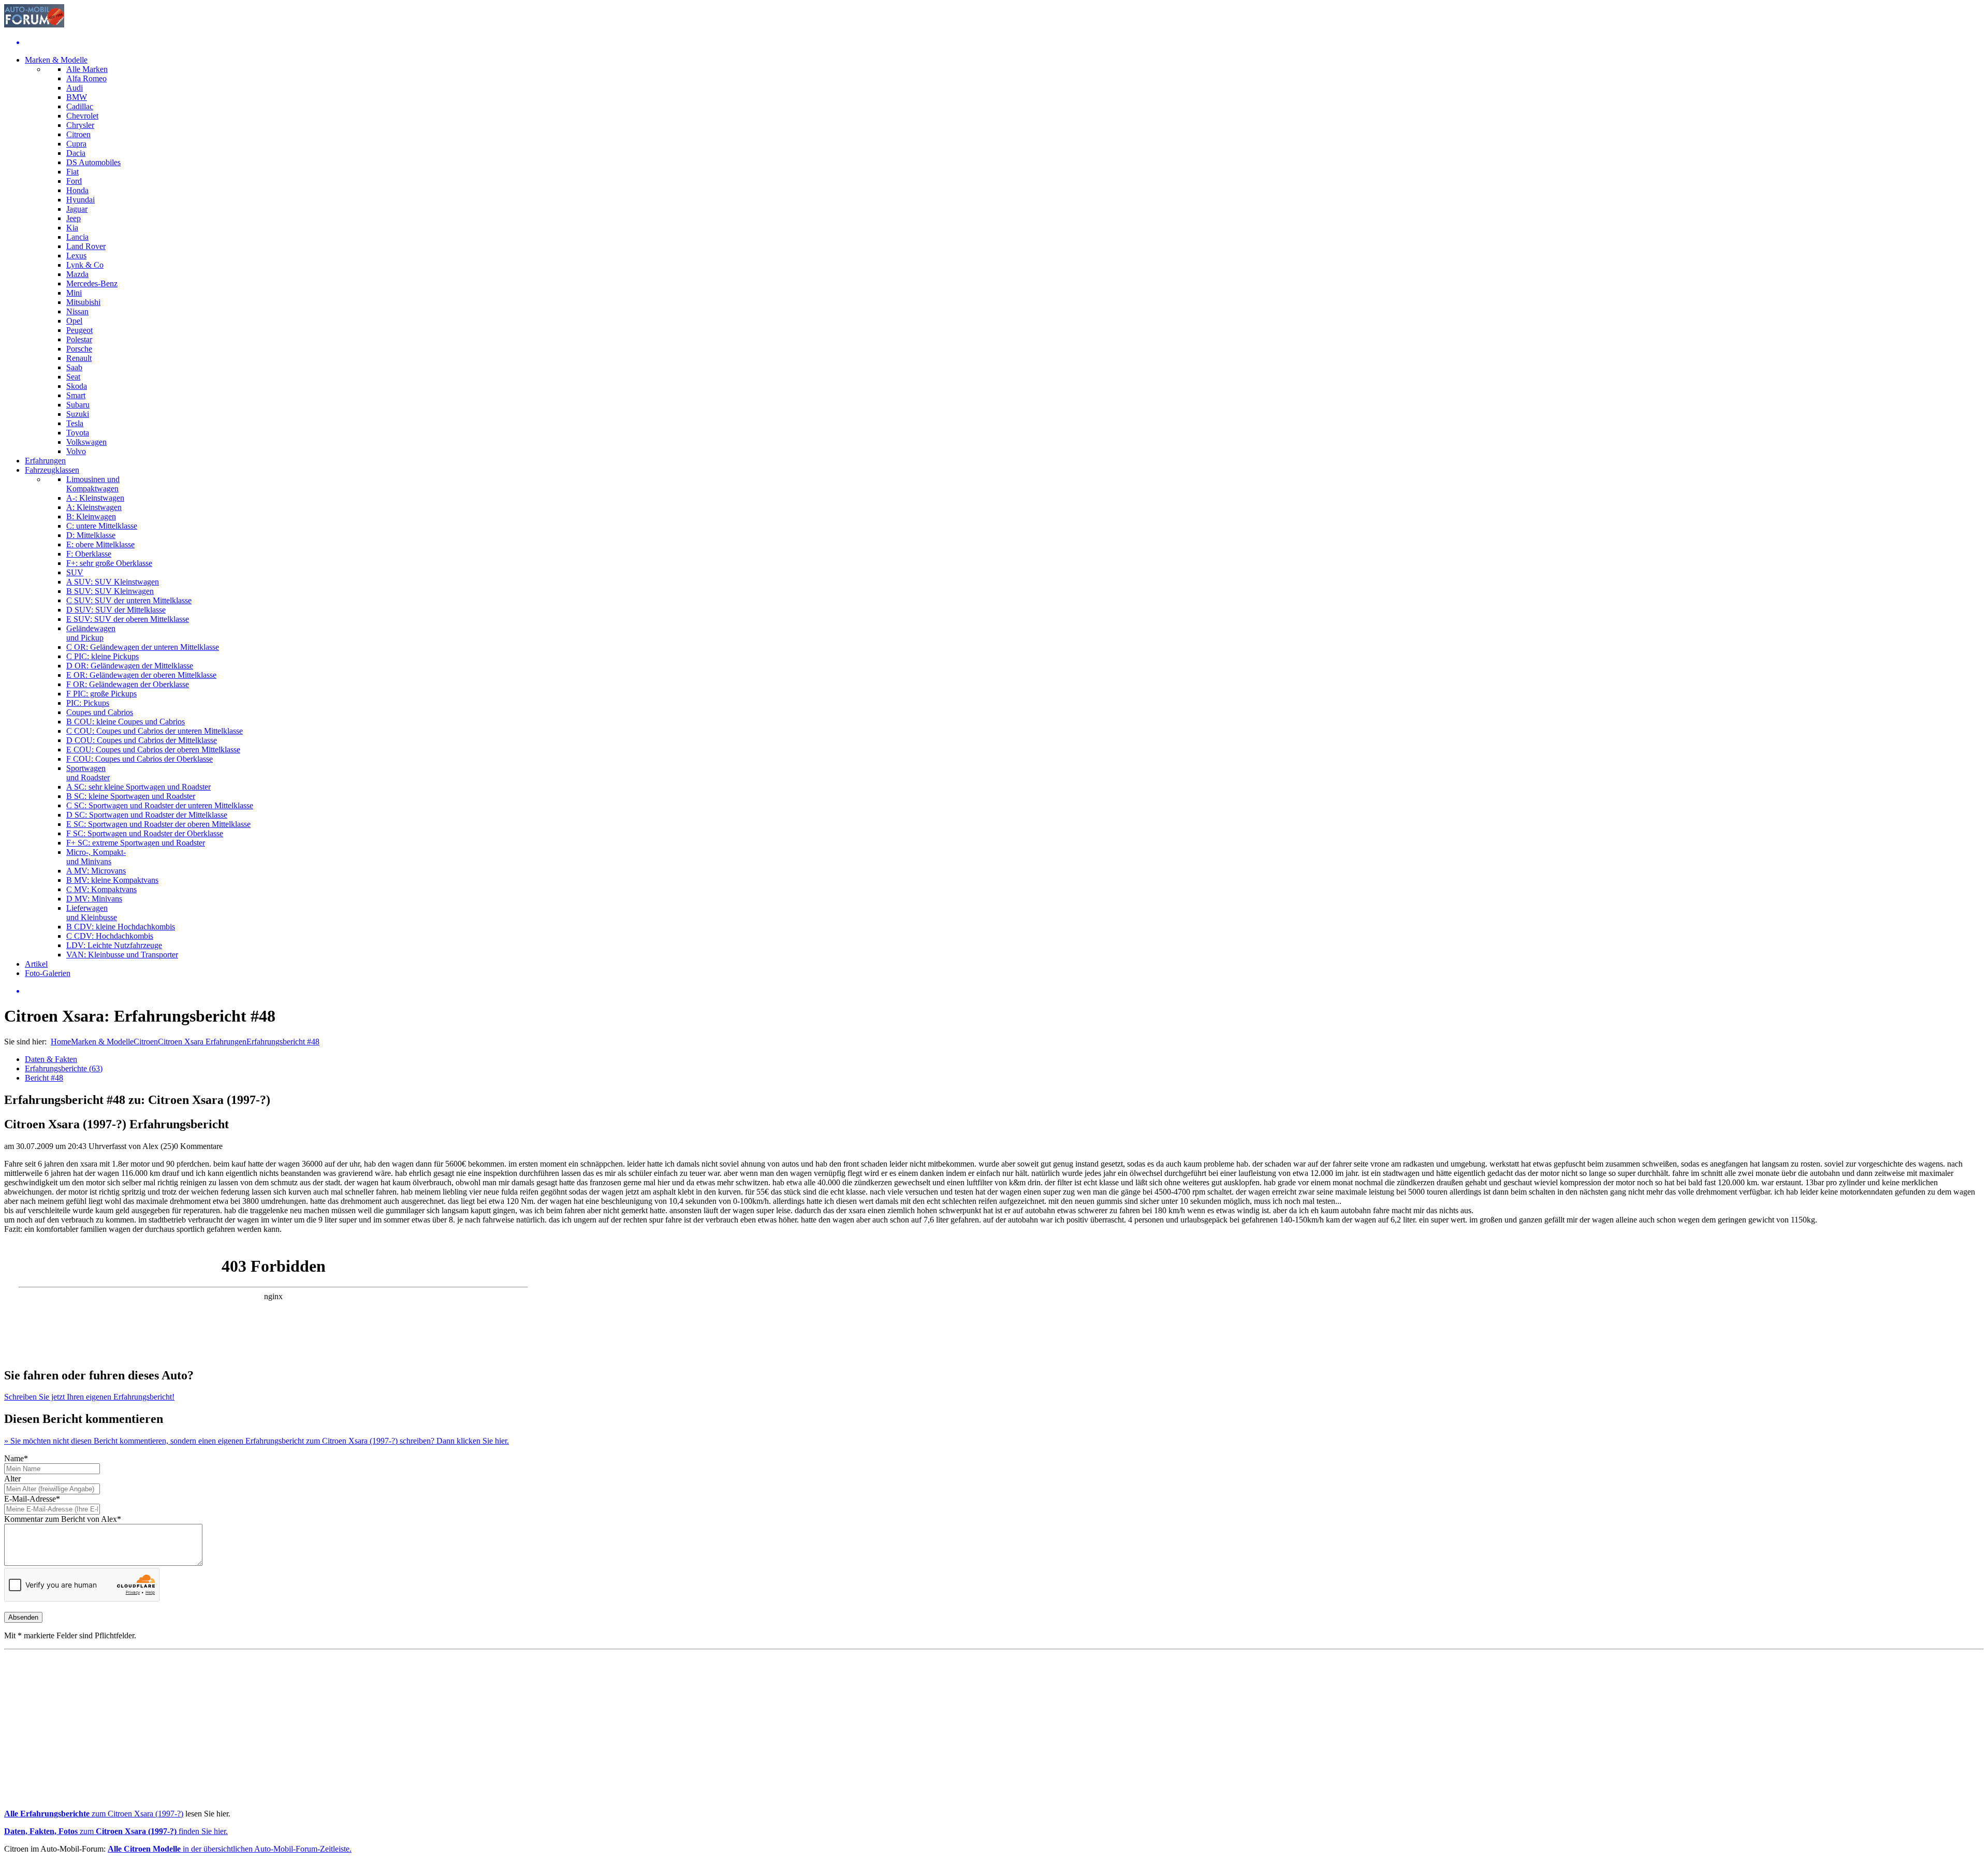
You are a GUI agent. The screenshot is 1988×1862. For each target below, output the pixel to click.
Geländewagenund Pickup (91, 633)
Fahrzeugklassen (52, 470)
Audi (75, 88)
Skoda (77, 386)
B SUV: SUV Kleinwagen (110, 591)
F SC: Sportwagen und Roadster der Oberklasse (145, 833)
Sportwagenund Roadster (88, 773)
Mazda (77, 274)
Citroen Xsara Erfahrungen (202, 1042)
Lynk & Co (85, 265)
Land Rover (86, 246)
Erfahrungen (45, 461)
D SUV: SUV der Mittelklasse (116, 610)
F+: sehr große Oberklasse (109, 563)
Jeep (74, 218)
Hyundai (81, 200)
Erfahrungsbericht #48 (283, 1042)
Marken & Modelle (56, 60)
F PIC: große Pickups (101, 694)
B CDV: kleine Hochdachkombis (121, 927)
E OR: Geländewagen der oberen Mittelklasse (141, 675)
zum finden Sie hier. (116, 1831)
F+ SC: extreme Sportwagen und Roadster (136, 843)
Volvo (76, 451)
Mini (74, 293)
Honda (77, 190)
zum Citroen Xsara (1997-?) (94, 1814)
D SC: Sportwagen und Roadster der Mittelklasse (147, 815)
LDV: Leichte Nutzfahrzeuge (114, 945)
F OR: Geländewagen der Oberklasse (128, 684)
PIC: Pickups (88, 703)
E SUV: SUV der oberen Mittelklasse (128, 619)
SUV (75, 572)
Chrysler (80, 125)
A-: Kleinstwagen (95, 498)
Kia (72, 228)
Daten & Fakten (51, 1059)
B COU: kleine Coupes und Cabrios (126, 722)
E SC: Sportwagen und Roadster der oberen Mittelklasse (158, 824)
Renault (79, 358)
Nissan (77, 311)
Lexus (76, 256)
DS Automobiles (93, 162)
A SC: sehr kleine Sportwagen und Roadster (138, 787)
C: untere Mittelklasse (102, 526)
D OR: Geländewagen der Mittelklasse (130, 666)
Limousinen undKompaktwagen (93, 484)
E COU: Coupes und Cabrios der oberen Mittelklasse (153, 750)
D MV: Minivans (94, 899)
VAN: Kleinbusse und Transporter (122, 955)
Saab (74, 367)
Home (61, 1042)
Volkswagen (86, 442)
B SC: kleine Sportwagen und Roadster (131, 796)
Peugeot (79, 330)
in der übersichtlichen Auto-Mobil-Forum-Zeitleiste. (230, 1849)
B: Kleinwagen (91, 517)
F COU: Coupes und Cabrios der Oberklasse (140, 759)
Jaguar (77, 209)
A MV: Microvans (96, 871)
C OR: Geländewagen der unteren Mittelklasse (143, 647)
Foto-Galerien (48, 973)
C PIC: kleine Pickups (103, 656)
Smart (76, 395)
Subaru (78, 405)
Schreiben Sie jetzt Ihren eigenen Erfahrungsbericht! (89, 1397)
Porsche (79, 349)
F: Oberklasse (89, 554)
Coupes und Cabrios (100, 712)
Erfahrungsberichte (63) (64, 1068)
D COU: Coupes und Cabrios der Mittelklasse (142, 740)
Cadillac (80, 106)
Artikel (36, 964)
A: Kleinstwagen (94, 507)
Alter (12, 1479)
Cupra (76, 144)
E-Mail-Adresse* (32, 1499)
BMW (77, 97)
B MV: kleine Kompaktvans (112, 880)
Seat (73, 377)
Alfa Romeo (86, 78)
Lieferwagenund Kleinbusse (92, 913)
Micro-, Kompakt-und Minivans (96, 857)
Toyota (78, 433)
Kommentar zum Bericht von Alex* (63, 1519)
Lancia (77, 237)
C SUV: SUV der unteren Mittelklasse (129, 600)
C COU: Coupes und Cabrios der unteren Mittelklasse (155, 731)
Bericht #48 (44, 1078)
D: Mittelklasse (91, 535)
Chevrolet (82, 116)
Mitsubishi (83, 302)
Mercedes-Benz (92, 283)
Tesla (75, 423)
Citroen (78, 134)
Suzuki (78, 414)
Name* (16, 1458)
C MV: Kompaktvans (101, 889)
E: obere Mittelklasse (100, 544)
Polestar (79, 339)
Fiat (72, 172)
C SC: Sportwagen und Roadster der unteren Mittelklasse (160, 805)
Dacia (76, 153)
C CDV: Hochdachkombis (110, 936)
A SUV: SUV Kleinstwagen (113, 582)
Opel (74, 321)
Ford (74, 181)
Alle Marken (87, 69)
